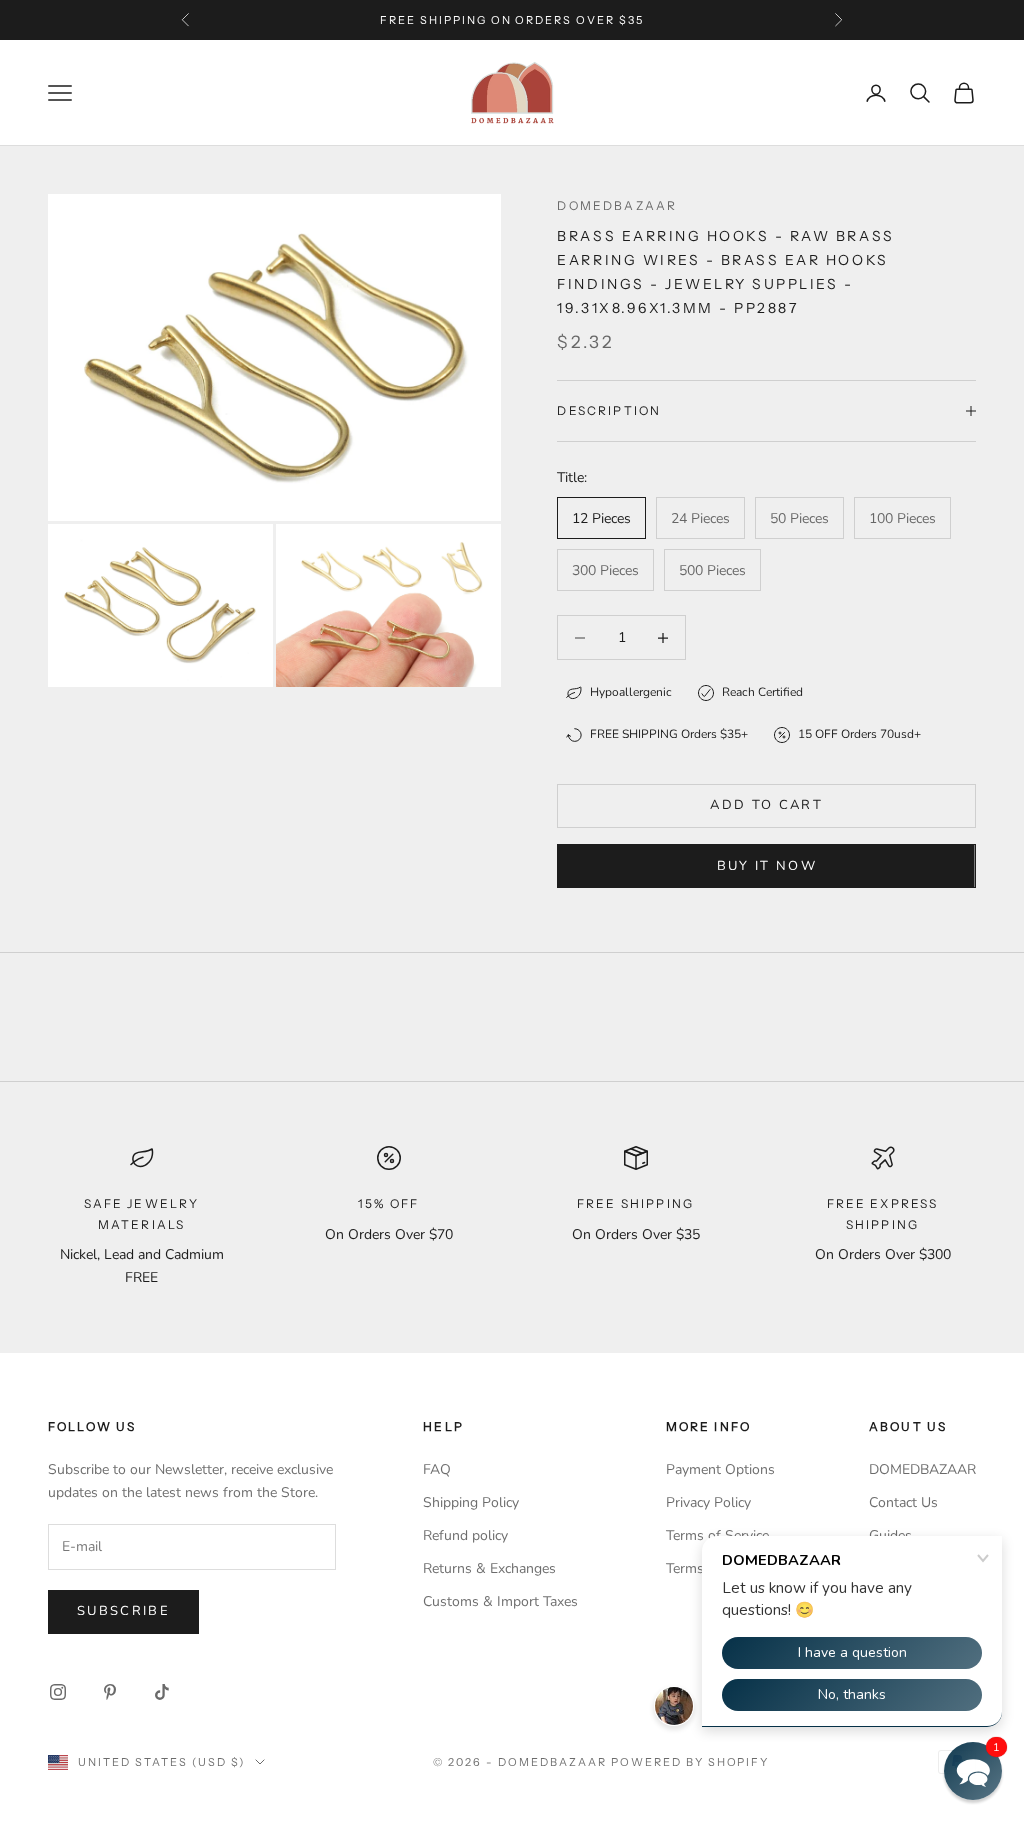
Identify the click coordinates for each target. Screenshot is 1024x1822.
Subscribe (123, 1611)
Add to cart (766, 805)
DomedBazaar (617, 205)
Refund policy (465, 1535)
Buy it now (767, 866)
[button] (973, 1771)
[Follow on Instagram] (58, 1692)
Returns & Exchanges (489, 1568)
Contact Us (903, 1502)
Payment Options (720, 1469)
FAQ (437, 1469)
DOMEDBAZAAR (922, 1469)
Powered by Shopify (690, 1762)
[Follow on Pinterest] (110, 1692)
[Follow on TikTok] (162, 1692)
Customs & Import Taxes (500, 1601)
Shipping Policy (471, 1502)
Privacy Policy (708, 1502)
